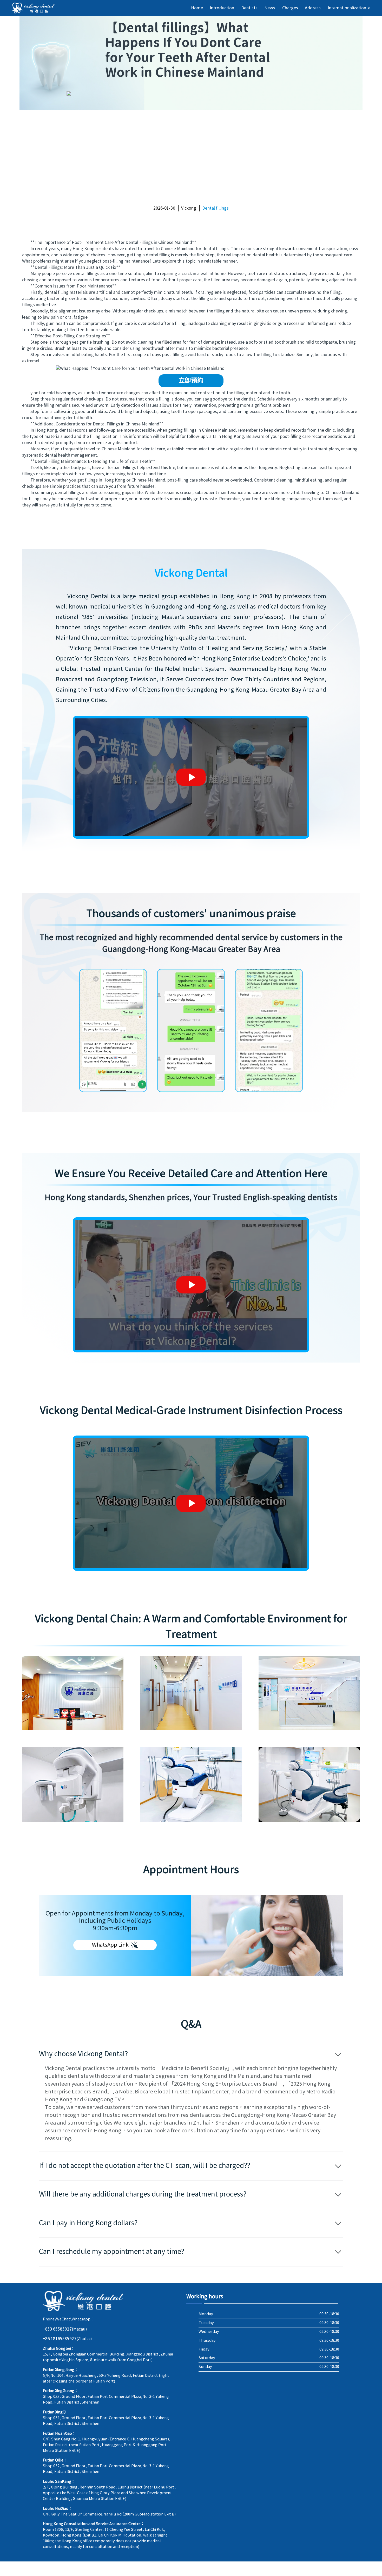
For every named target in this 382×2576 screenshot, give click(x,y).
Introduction (222, 8)
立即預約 (191, 381)
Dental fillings (215, 208)
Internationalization (349, 8)
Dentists (249, 8)
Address (313, 8)
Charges (290, 8)
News (270, 8)
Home (197, 8)
